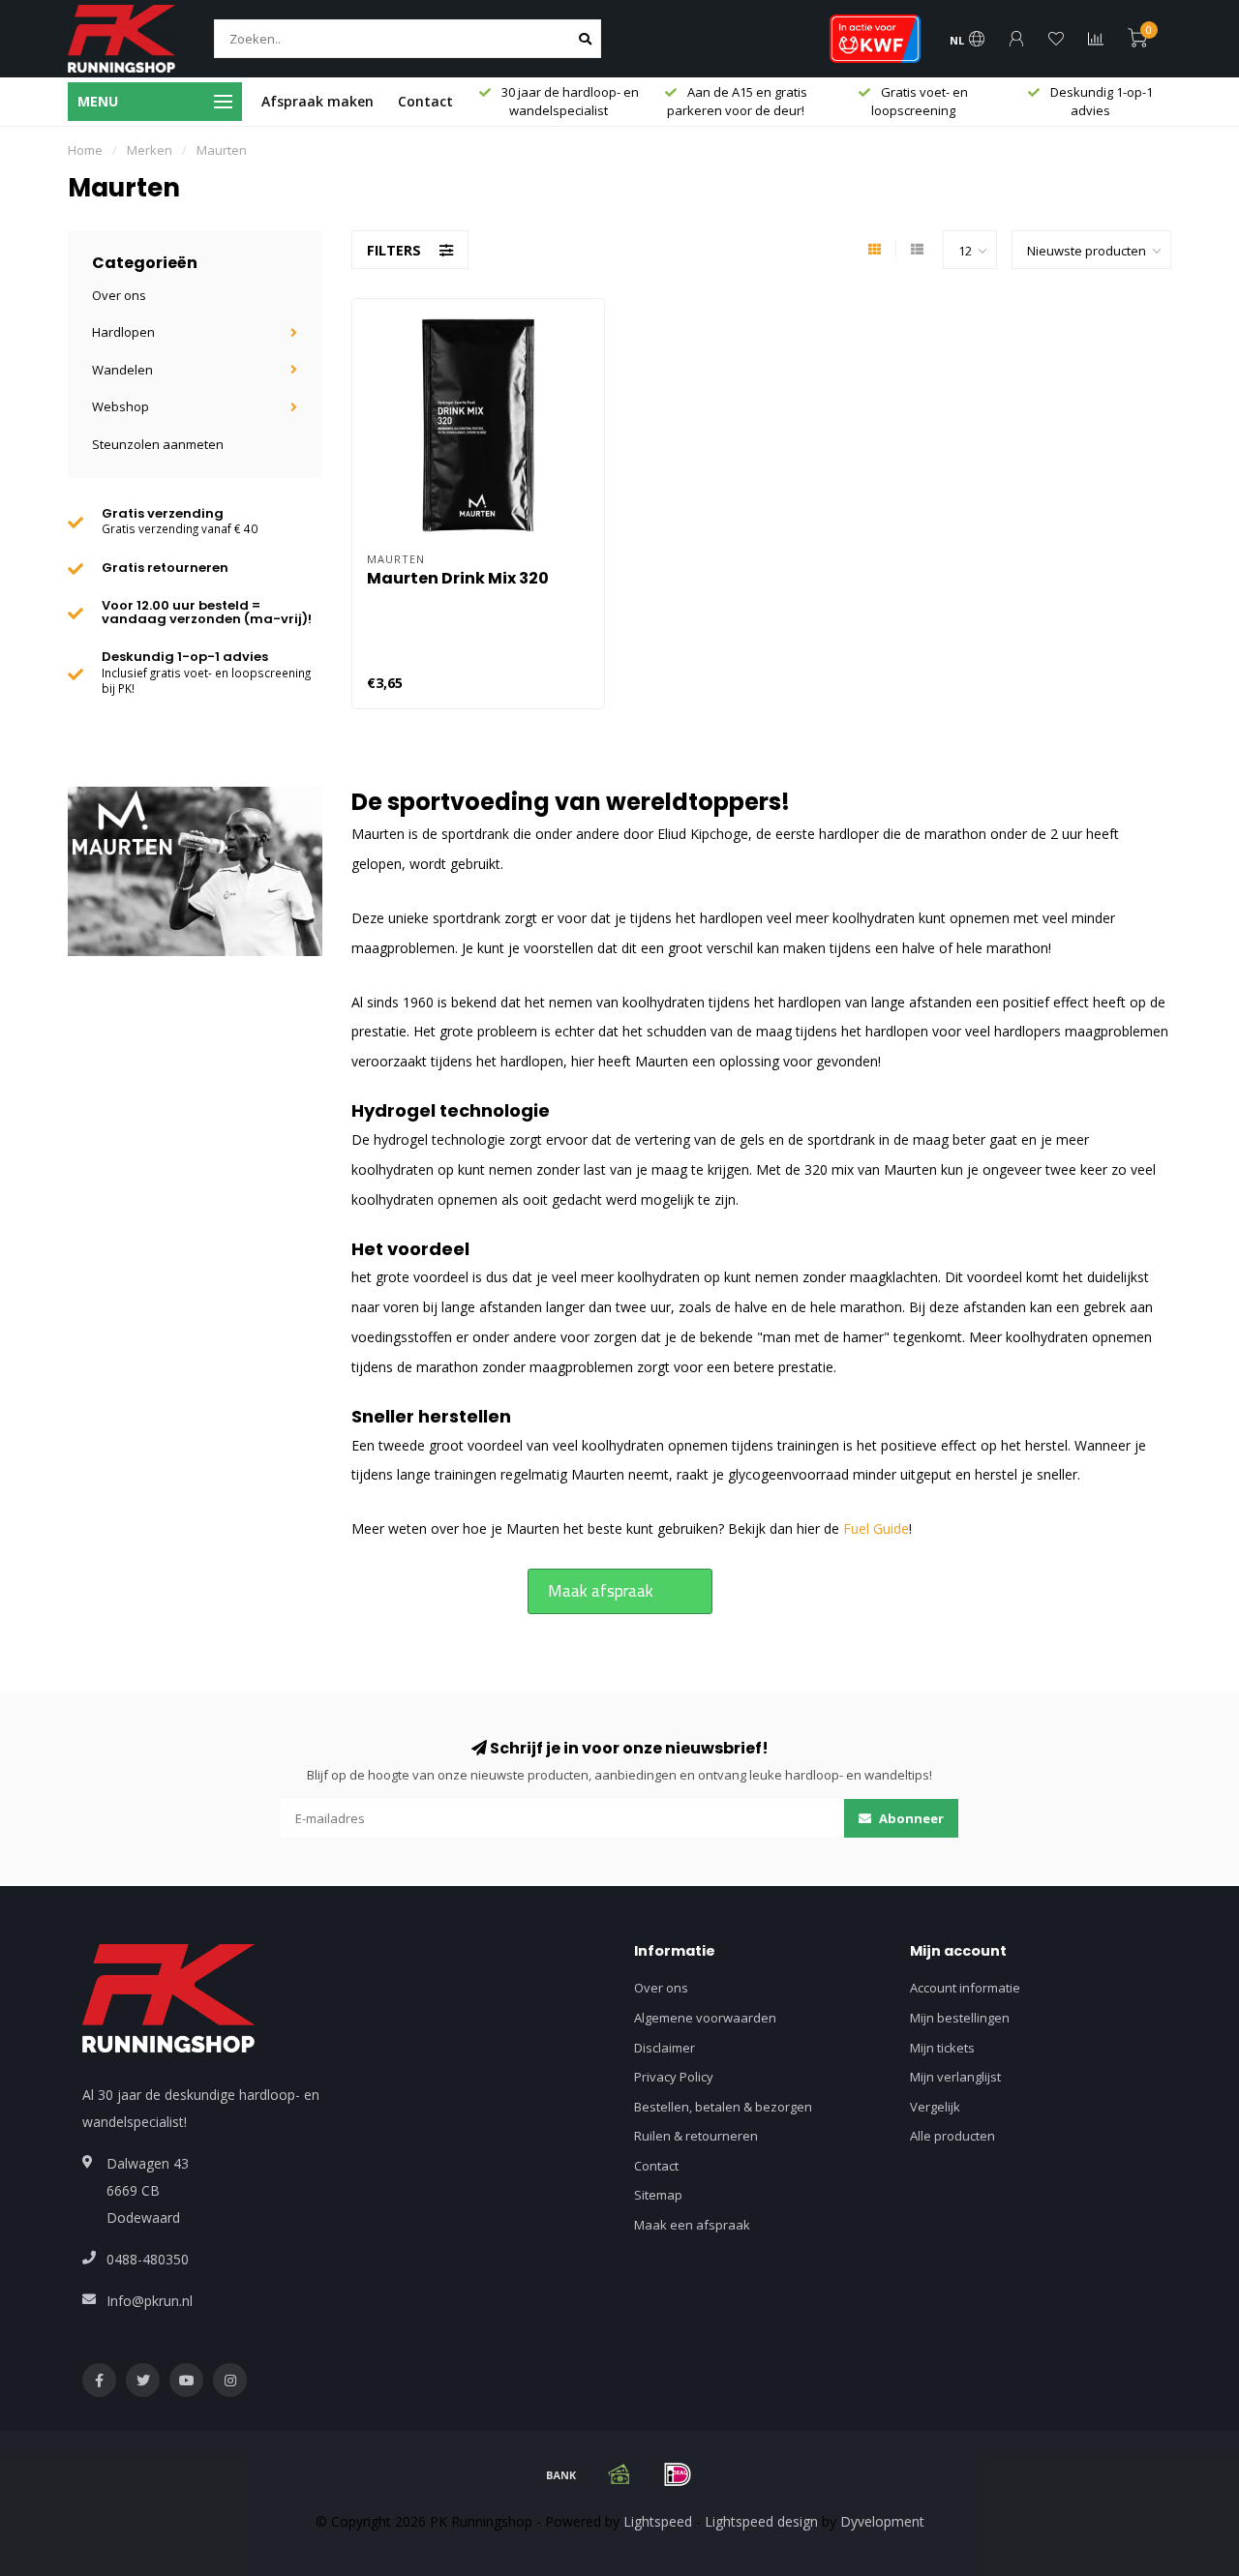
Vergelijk (935, 2107)
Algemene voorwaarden (705, 2018)
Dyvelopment (882, 2521)
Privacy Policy (674, 2077)
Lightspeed (658, 2521)
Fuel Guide (876, 1528)
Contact (425, 101)
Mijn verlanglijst (955, 2077)
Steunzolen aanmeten (158, 444)
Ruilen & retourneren (696, 2136)
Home (85, 150)
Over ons (119, 295)
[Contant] (619, 2474)
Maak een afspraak (692, 2225)
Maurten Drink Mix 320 (458, 578)
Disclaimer (665, 2048)
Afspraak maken (317, 101)
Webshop (121, 406)
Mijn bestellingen (960, 2018)
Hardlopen (123, 332)
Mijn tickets (942, 2048)
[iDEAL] (678, 2474)
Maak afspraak (601, 1591)
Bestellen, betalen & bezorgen (723, 2107)
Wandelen (122, 370)
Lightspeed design (761, 2521)
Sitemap (658, 2195)
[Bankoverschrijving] (561, 2474)
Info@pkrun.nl (150, 2301)
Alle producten (952, 2136)
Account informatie (965, 1988)
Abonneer (910, 1818)
